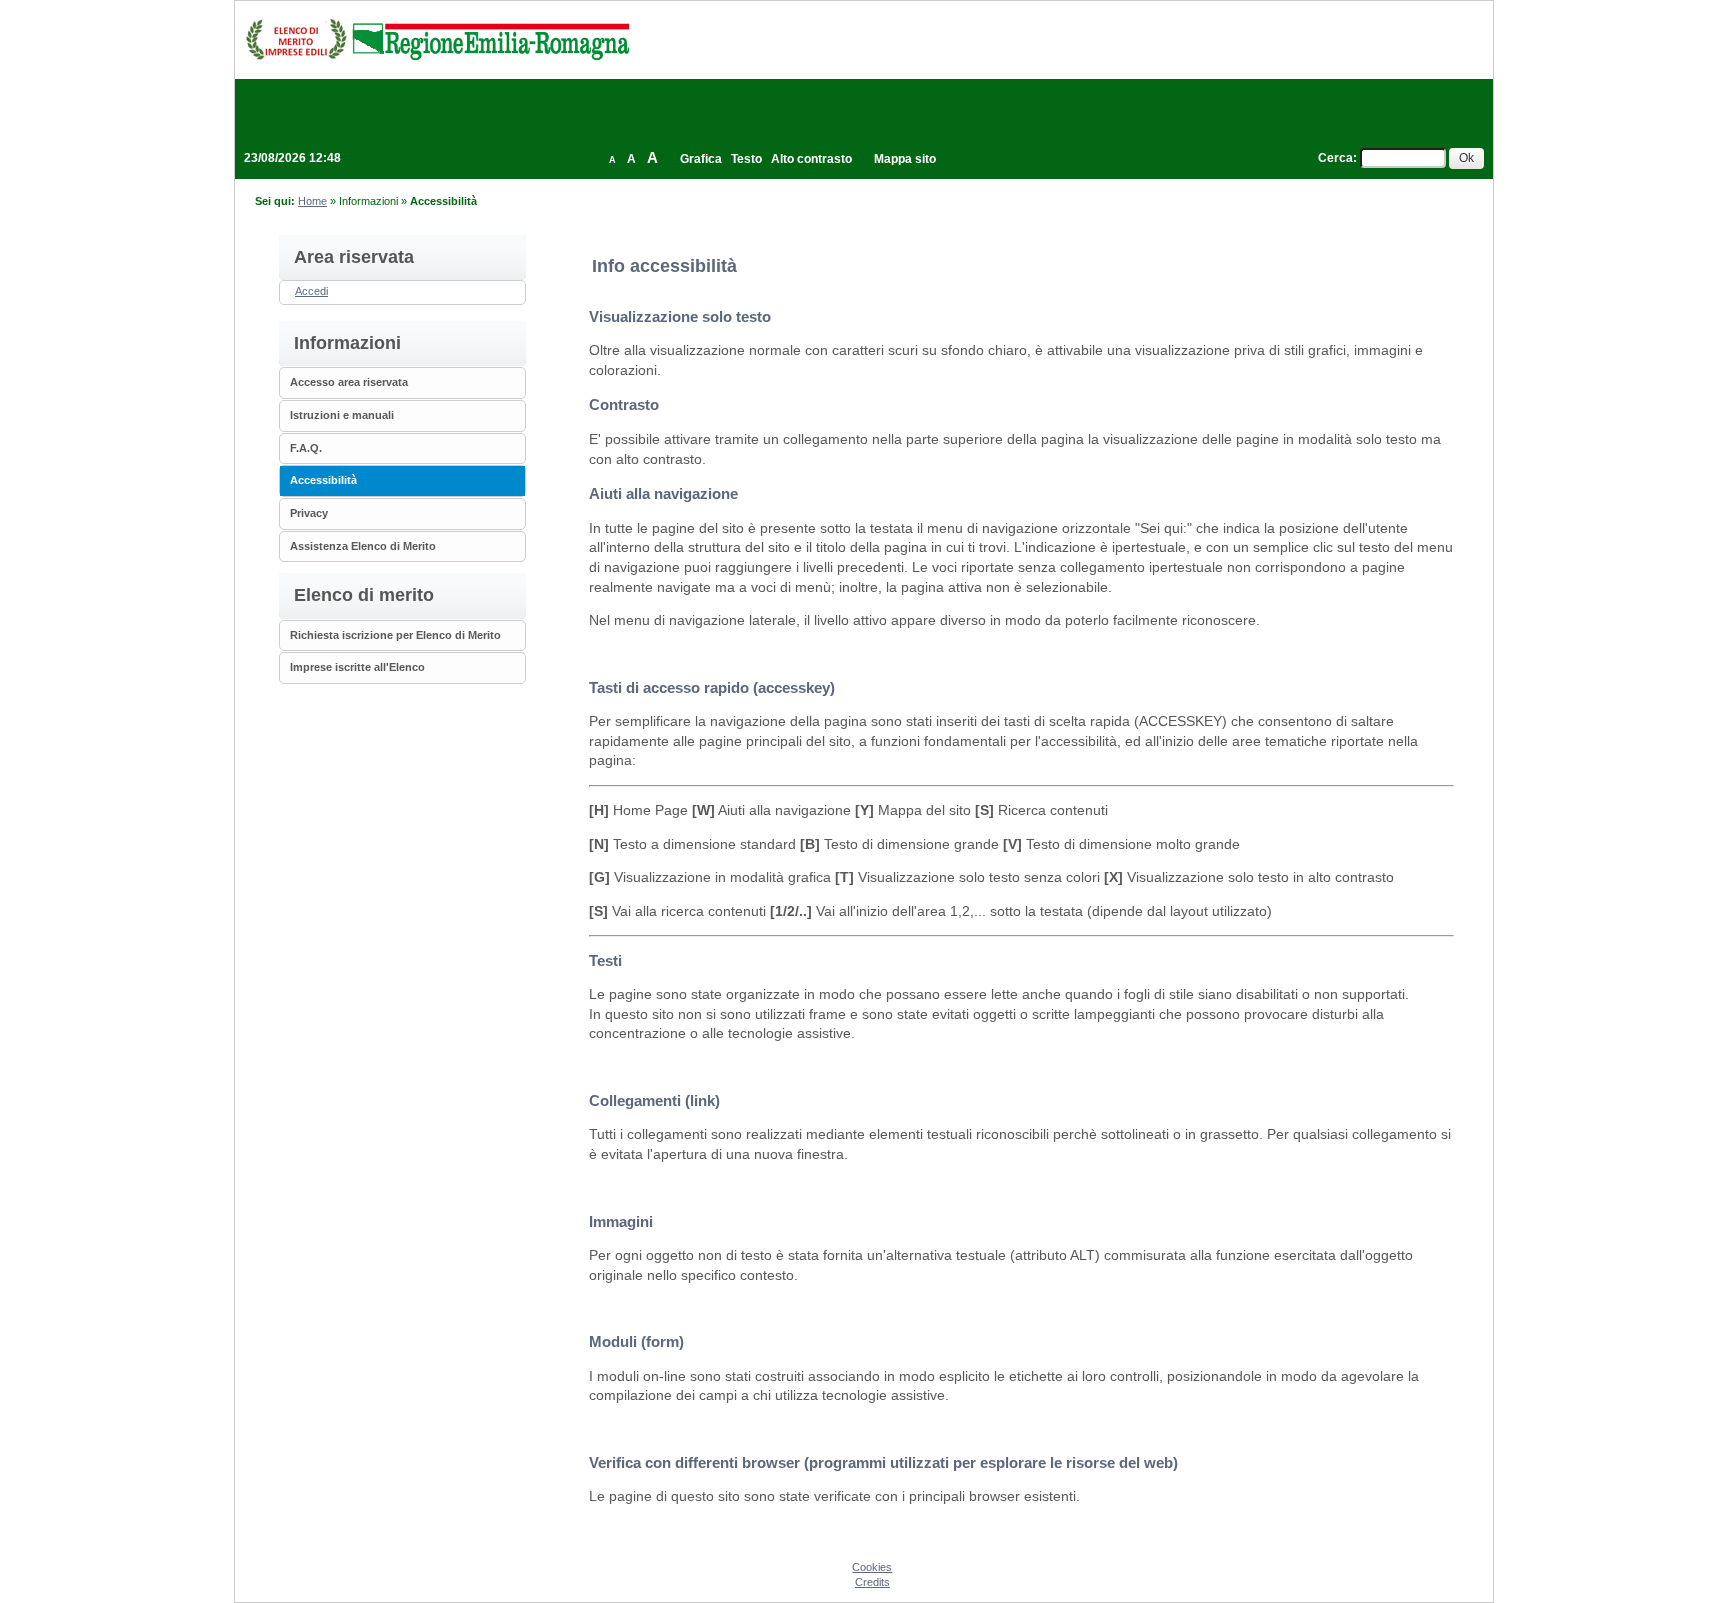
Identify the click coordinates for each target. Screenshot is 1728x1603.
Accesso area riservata (349, 382)
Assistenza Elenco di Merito (363, 546)
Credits (872, 1582)
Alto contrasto (811, 159)
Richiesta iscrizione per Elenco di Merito (395, 635)
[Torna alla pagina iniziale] (437, 39)
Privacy (309, 513)
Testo (746, 159)
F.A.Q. (306, 448)
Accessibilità (323, 480)
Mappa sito (905, 159)
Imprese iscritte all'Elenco (357, 667)
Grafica (701, 159)
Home (312, 201)
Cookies (872, 1567)
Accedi (311, 291)
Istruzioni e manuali (342, 415)
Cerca (1335, 158)
